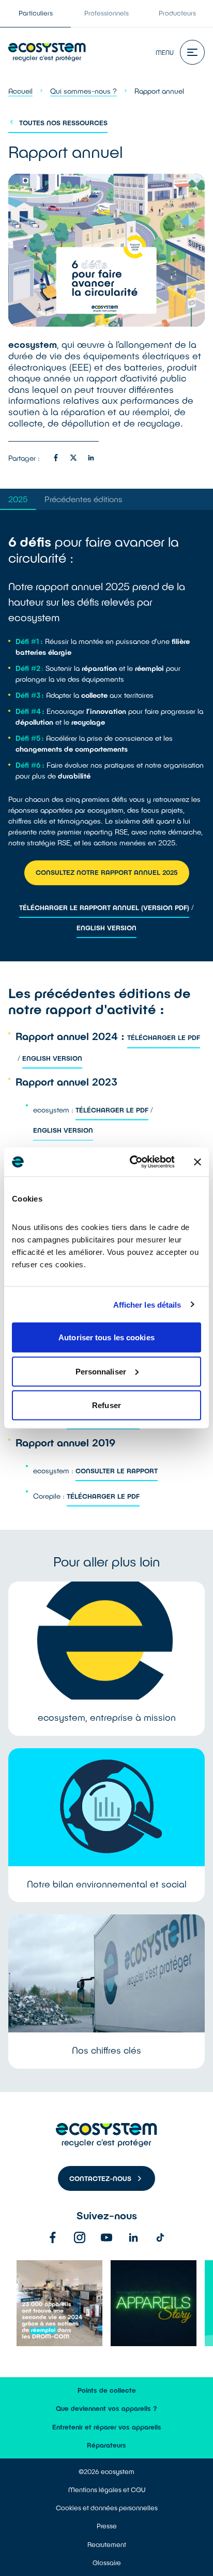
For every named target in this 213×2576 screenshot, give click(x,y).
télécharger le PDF (103, 1496)
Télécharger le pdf (164, 1037)
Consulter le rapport (117, 1471)
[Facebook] (53, 2237)
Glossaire (107, 2563)
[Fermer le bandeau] (197, 1162)
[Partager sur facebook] (56, 458)
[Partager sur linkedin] (91, 458)
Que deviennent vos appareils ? (106, 2408)
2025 (18, 499)
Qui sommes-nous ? (83, 91)
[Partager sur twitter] (73, 458)
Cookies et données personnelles (107, 2508)
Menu (165, 52)
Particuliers (36, 13)
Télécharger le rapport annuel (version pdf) (104, 908)
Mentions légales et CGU (107, 2490)
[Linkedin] (133, 2237)
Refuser (106, 1405)
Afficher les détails (147, 1304)
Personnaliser (101, 1371)
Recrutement (107, 2544)
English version (106, 928)
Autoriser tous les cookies (106, 1337)
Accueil (20, 91)
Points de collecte (107, 2390)
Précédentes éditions (83, 499)
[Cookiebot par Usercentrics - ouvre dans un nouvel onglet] (132, 1162)
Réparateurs (106, 2445)
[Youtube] (106, 2237)
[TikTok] (160, 2237)
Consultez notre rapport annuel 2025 (107, 872)
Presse (107, 2526)
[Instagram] (80, 2237)
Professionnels (106, 13)
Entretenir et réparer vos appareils (107, 2427)
